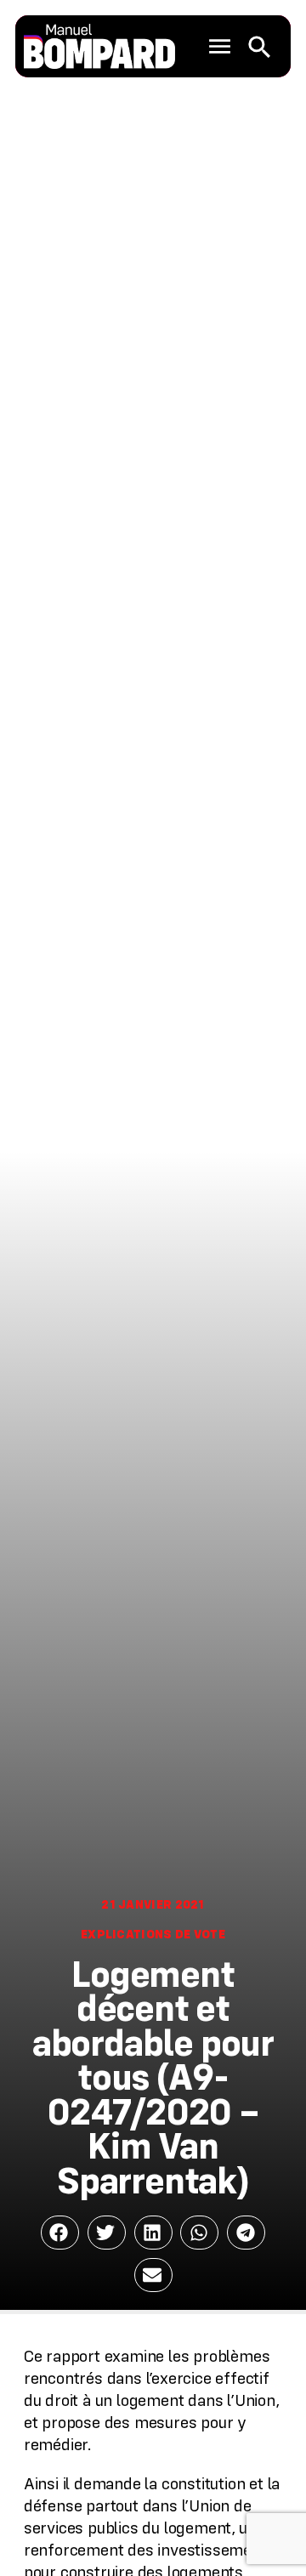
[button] (220, 47)
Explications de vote (153, 1934)
